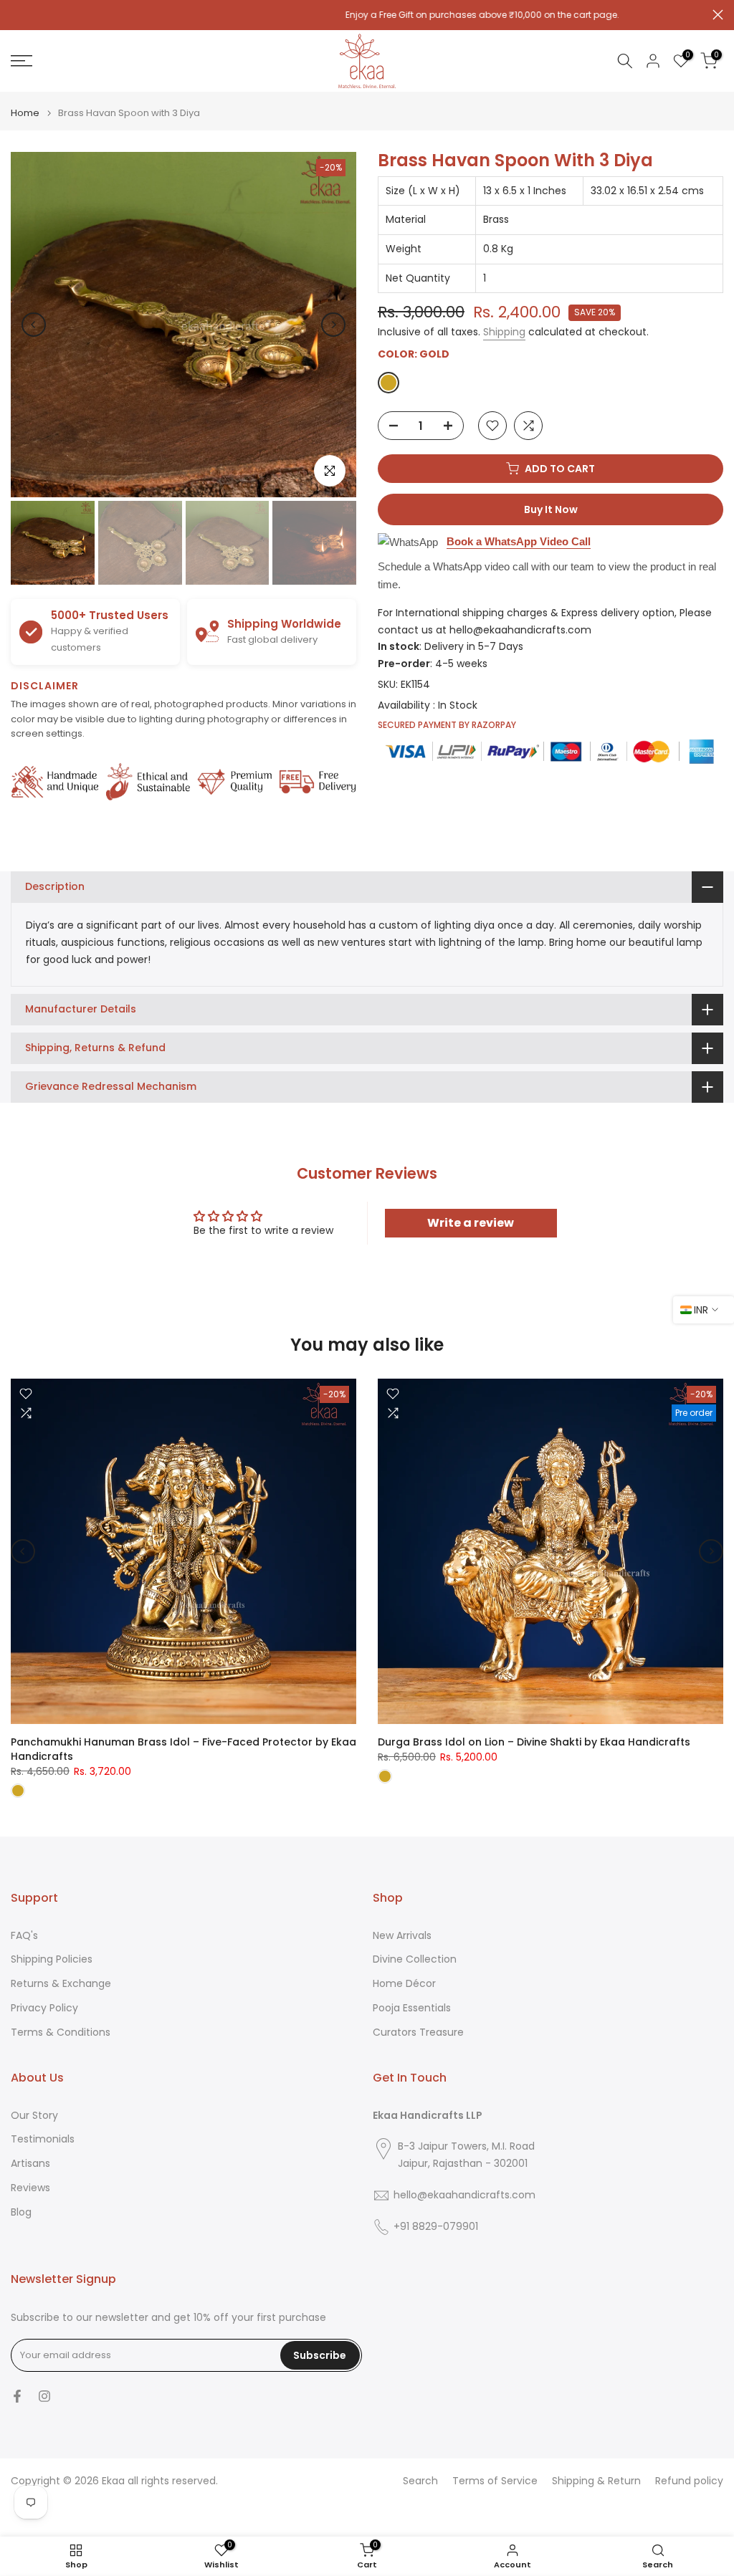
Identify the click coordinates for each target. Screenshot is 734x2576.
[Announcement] (367, 15)
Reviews (30, 2188)
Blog (21, 2212)
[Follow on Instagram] (44, 2396)
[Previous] (34, 325)
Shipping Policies (52, 1959)
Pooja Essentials (412, 2008)
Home (25, 113)
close (16, 15)
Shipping (504, 332)
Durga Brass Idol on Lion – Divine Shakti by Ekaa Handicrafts (534, 1742)
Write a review (471, 1223)
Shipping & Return (596, 2481)
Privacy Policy (44, 2008)
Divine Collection (415, 1959)
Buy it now (551, 509)
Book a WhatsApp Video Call (519, 541)
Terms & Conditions (61, 2032)
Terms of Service (495, 2481)
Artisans (30, 2164)
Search (420, 2481)
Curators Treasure (418, 2032)
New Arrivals (402, 1936)
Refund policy (689, 2481)
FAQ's (24, 1936)
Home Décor (404, 1984)
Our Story (34, 2116)
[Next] (333, 325)
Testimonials (43, 2139)
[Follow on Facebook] (17, 2396)
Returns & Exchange (61, 1984)
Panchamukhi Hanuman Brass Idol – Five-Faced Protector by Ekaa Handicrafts (183, 1749)
